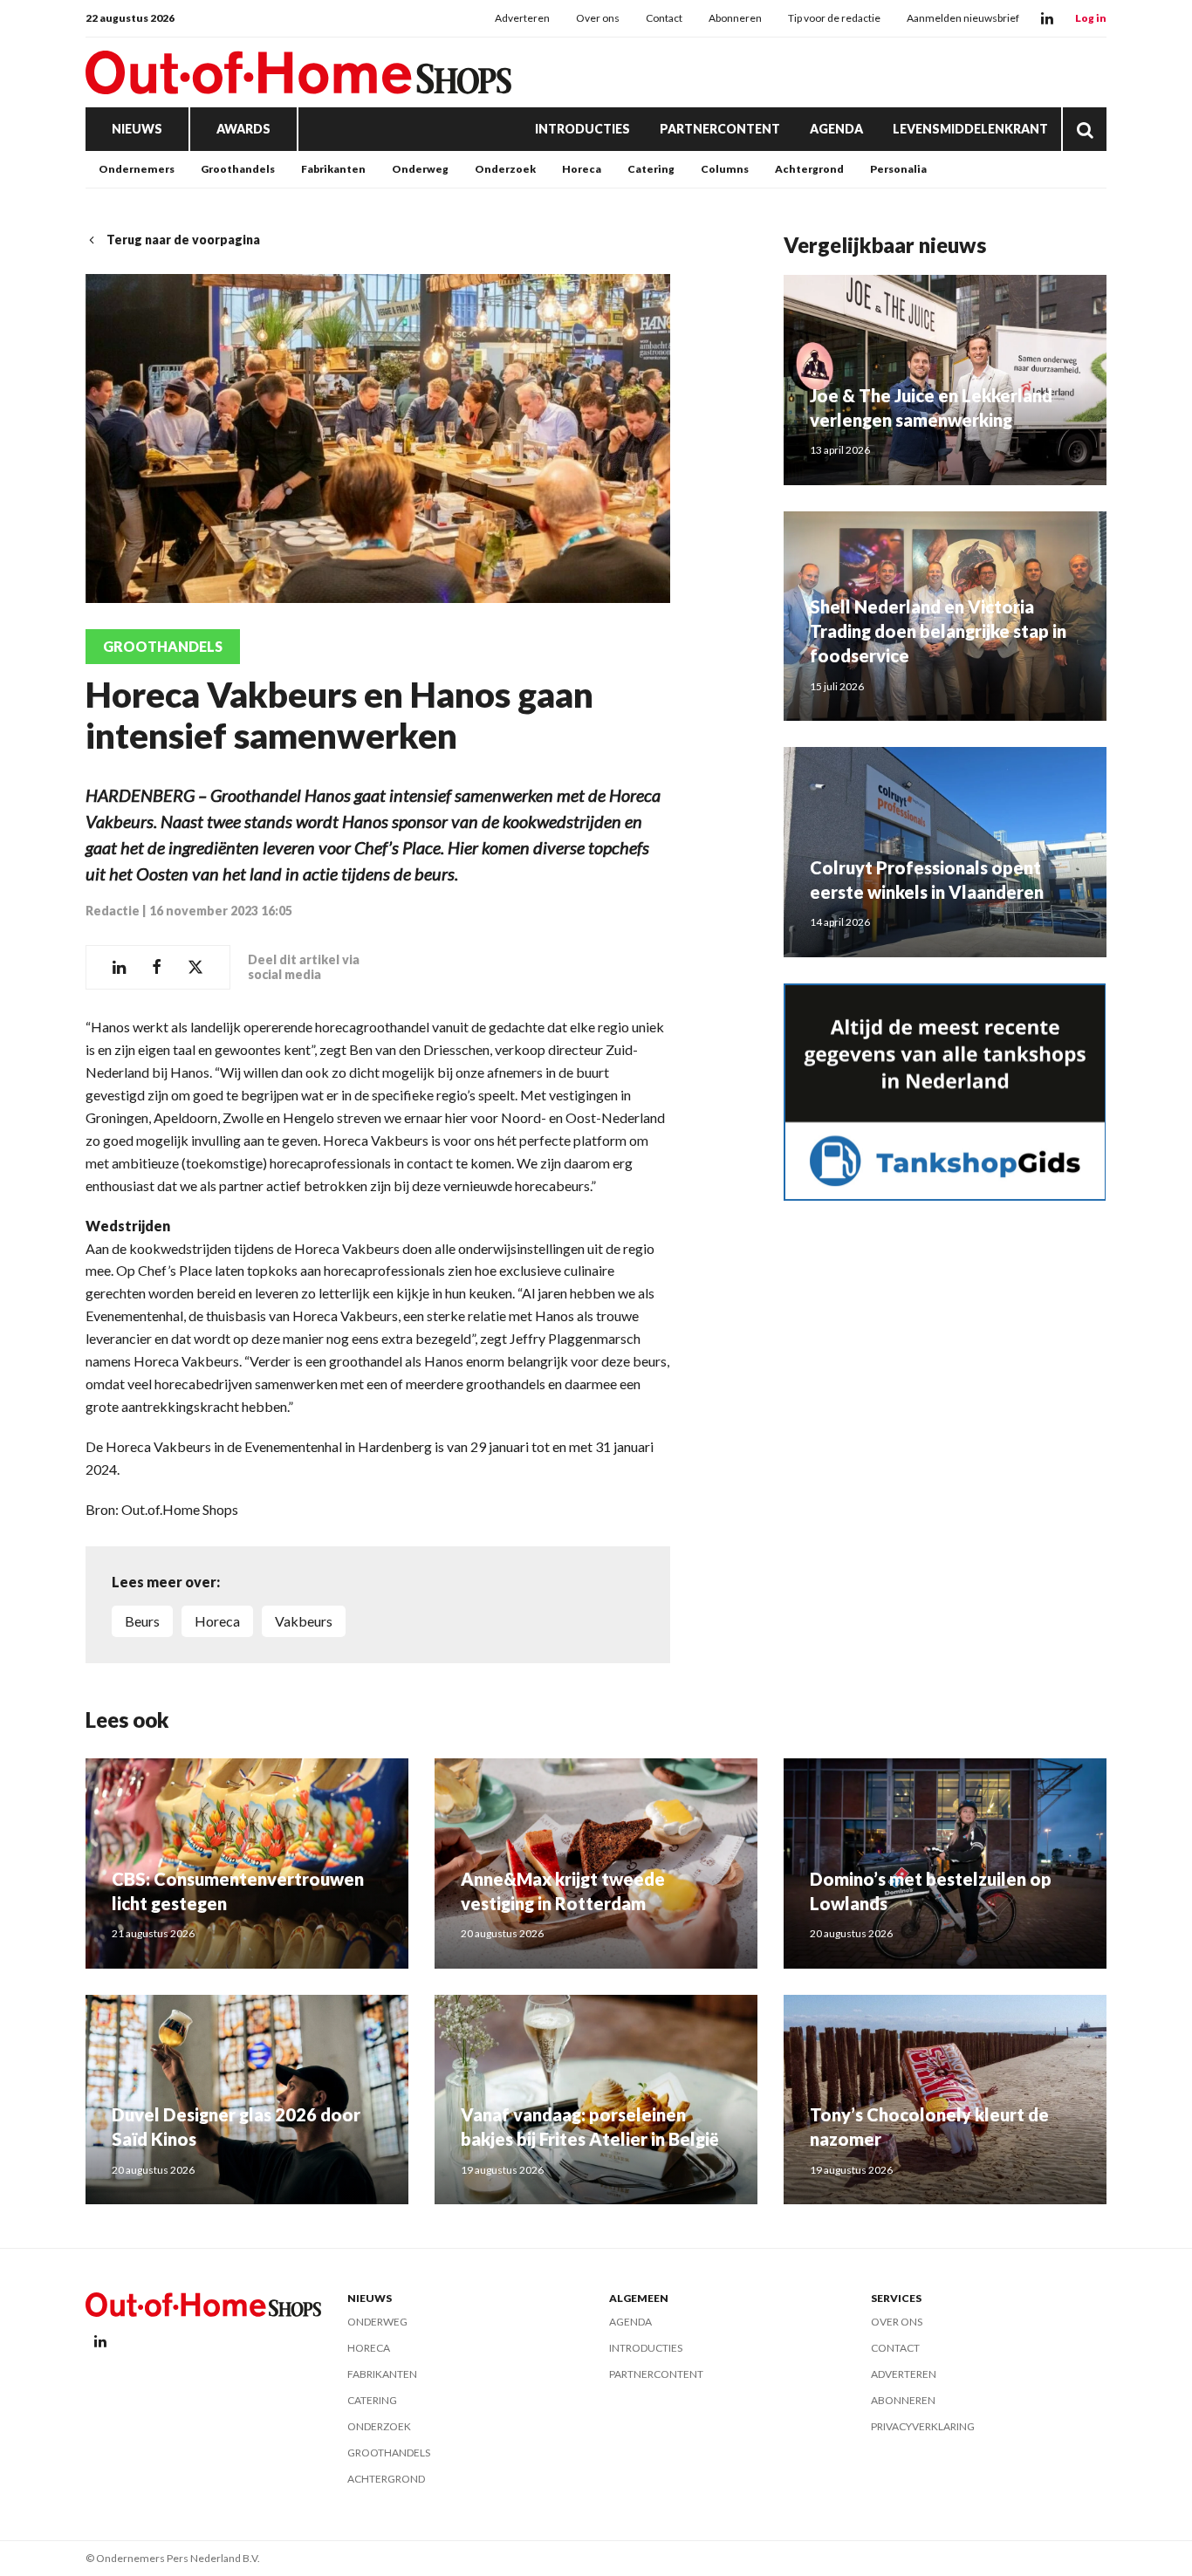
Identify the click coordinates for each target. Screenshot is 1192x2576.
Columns (725, 169)
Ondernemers (137, 169)
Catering (651, 169)
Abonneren (735, 18)
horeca (217, 1621)
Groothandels (238, 169)
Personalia (898, 169)
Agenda (836, 129)
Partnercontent (720, 129)
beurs (142, 1621)
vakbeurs (304, 1621)
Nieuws (137, 129)
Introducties (582, 129)
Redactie (113, 911)
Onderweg (420, 169)
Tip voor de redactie (834, 18)
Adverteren (522, 18)
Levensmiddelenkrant (970, 129)
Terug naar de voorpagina (183, 240)
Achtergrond (809, 169)
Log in (1091, 18)
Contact (664, 18)
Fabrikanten (333, 169)
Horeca (582, 169)
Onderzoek (505, 169)
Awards (243, 129)
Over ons (598, 18)
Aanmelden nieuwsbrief (963, 18)
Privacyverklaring (923, 2426)
